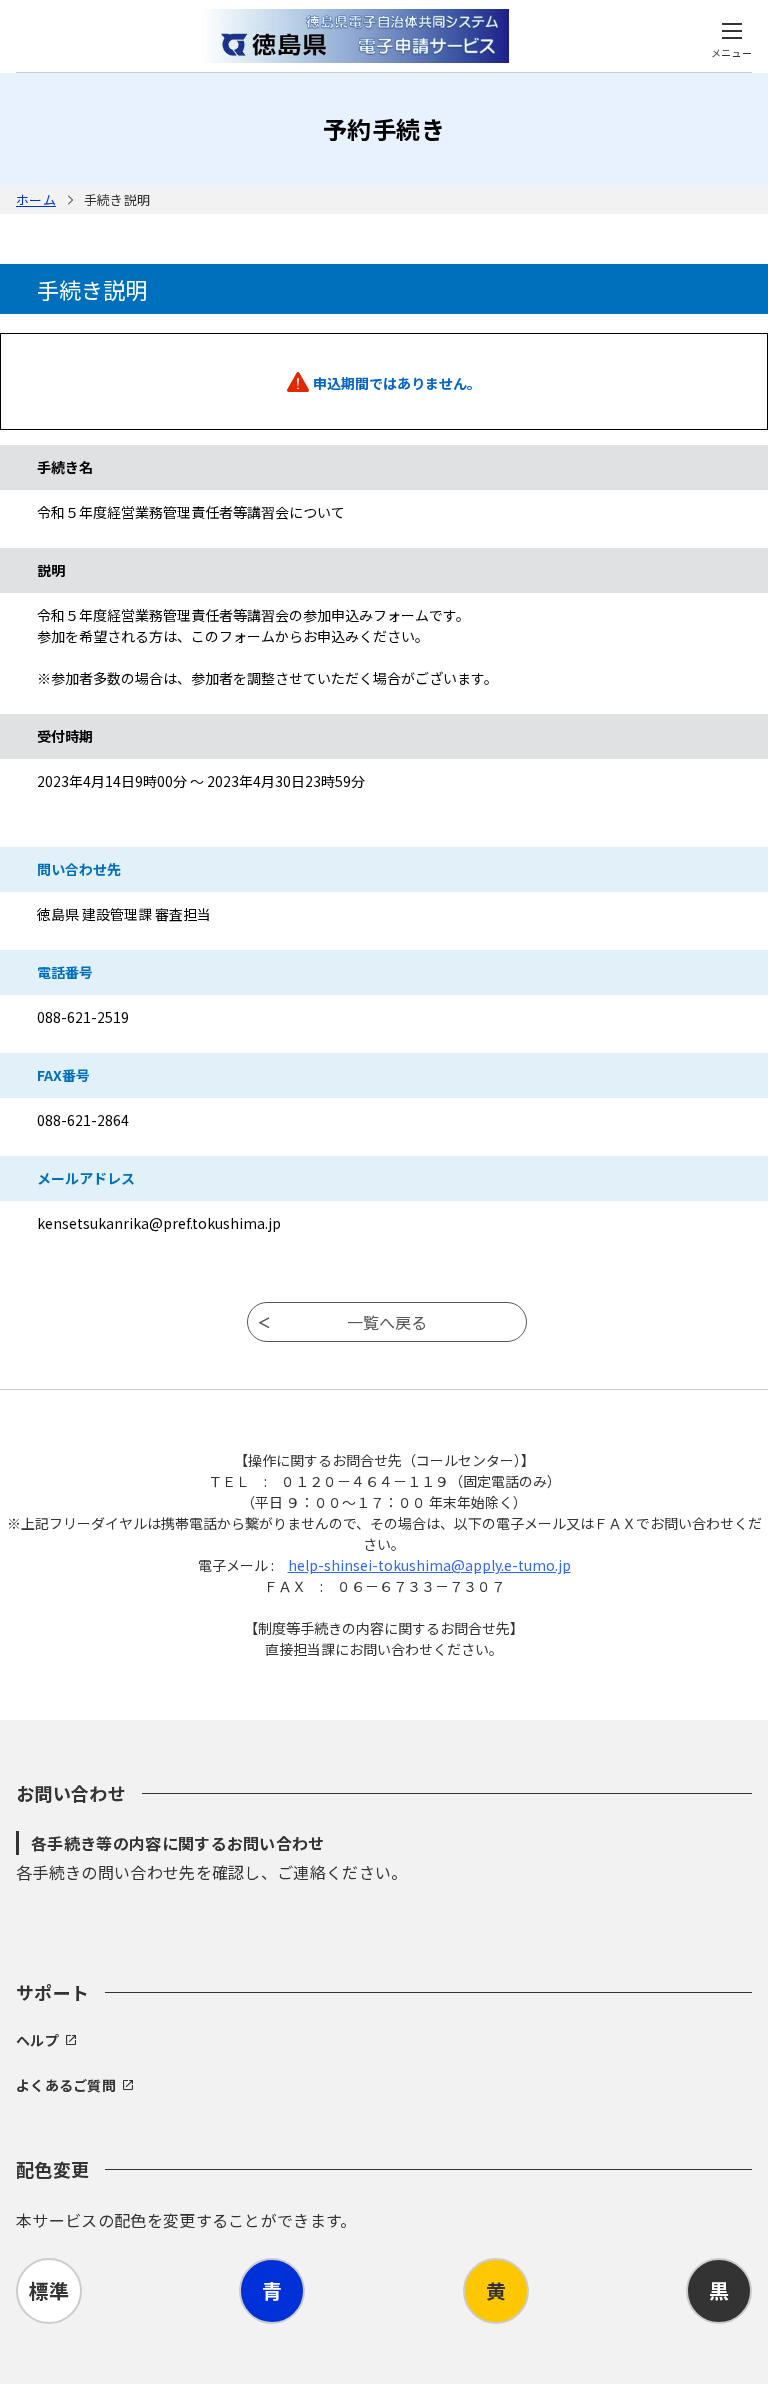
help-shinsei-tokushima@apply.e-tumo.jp (429, 1565)
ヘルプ (37, 2040)
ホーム (36, 199)
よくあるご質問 (66, 2085)
